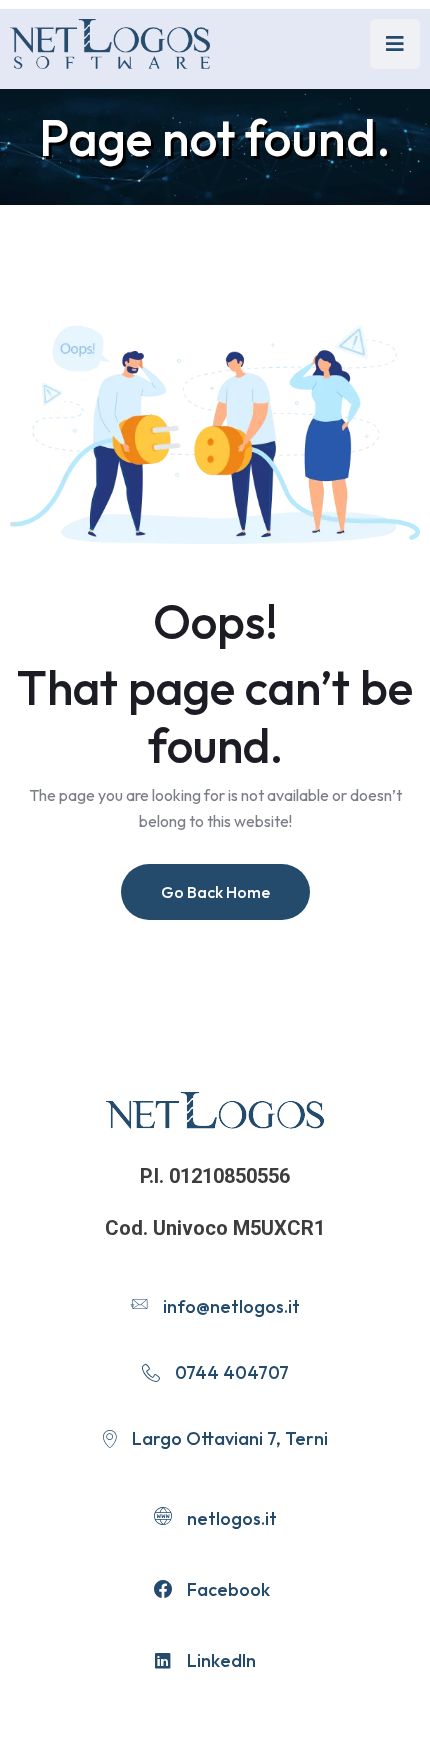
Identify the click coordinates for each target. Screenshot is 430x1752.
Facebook (228, 1589)
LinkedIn (221, 1660)
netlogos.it (232, 1518)
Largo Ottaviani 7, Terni (230, 1438)
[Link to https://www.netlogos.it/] (110, 44)
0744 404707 (232, 1372)
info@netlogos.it (231, 1306)
